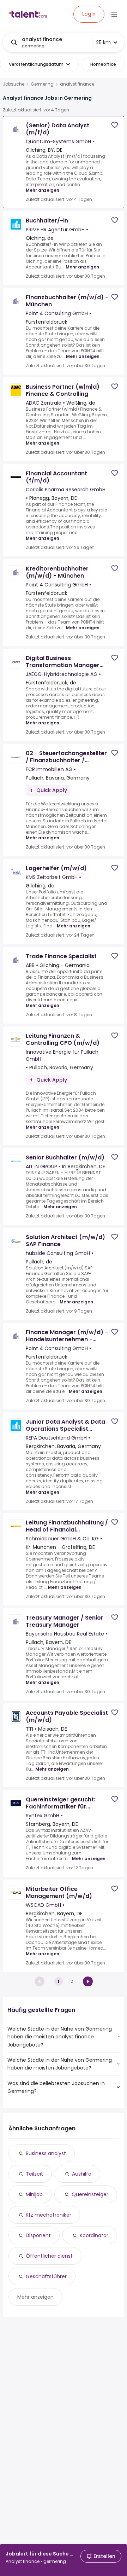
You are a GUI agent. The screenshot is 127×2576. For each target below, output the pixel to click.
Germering (42, 84)
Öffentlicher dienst (49, 2256)
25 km (103, 42)
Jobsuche (14, 84)
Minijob (34, 2194)
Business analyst (46, 2153)
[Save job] (115, 125)
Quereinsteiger (90, 2194)
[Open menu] (114, 14)
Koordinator (94, 2235)
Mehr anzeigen (43, 190)
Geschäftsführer (46, 2276)
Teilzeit (34, 2174)
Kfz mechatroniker (49, 2215)
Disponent (38, 2235)
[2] (88, 1981)
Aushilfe (82, 2174)
